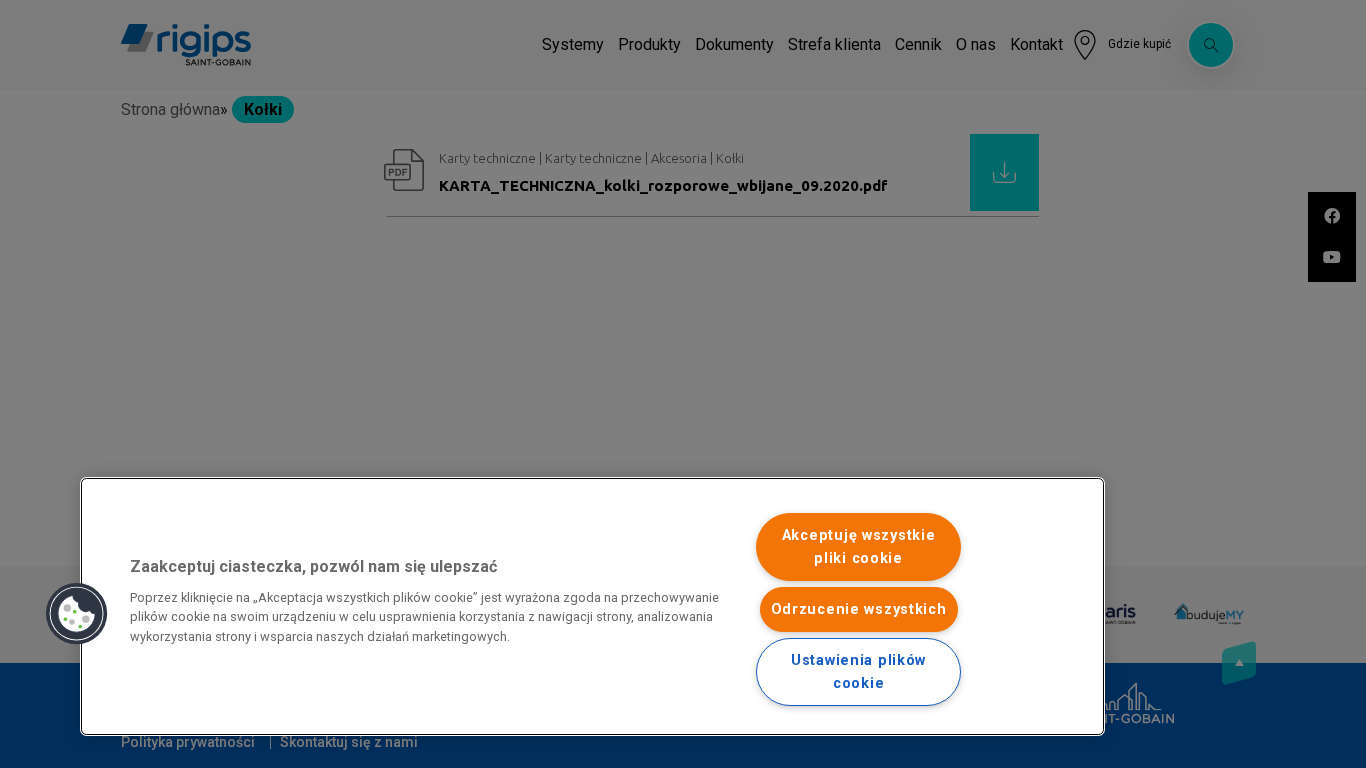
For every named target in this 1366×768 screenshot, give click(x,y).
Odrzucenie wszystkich (859, 609)
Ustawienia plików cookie (858, 672)
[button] (77, 614)
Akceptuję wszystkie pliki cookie (859, 547)
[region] (592, 606)
